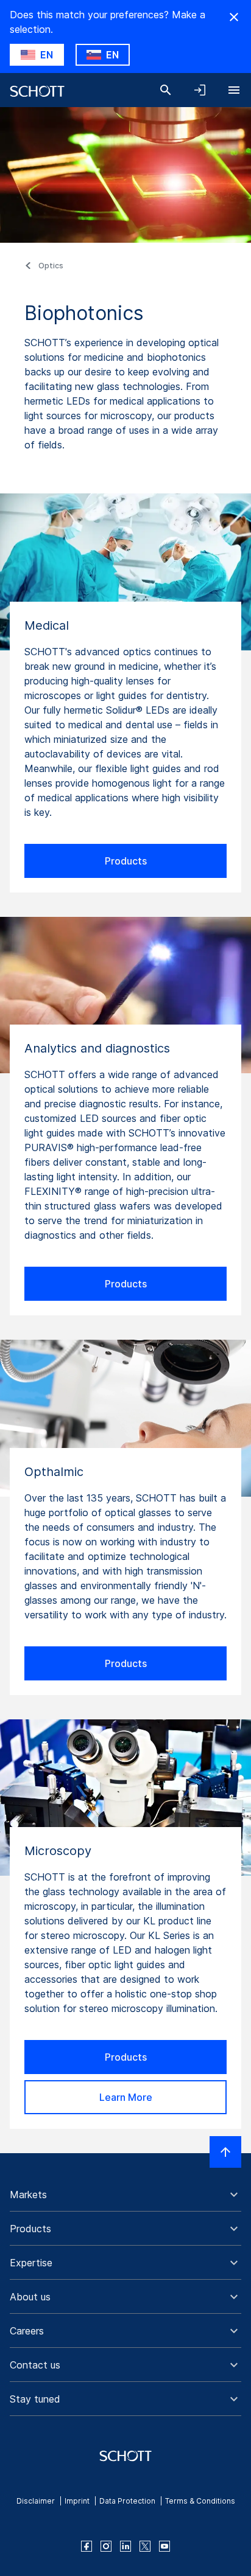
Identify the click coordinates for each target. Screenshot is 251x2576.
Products (126, 861)
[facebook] (87, 2546)
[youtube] (164, 2546)
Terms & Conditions (200, 2501)
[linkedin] (125, 2546)
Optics (51, 266)
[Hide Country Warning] (234, 17)
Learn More (126, 2097)
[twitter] (145, 2546)
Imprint (77, 2501)
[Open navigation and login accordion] (200, 90)
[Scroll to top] (225, 2152)
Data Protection (127, 2501)
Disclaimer (36, 2501)
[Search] (166, 90)
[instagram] (106, 2546)
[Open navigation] (234, 90)
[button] (125, 2195)
